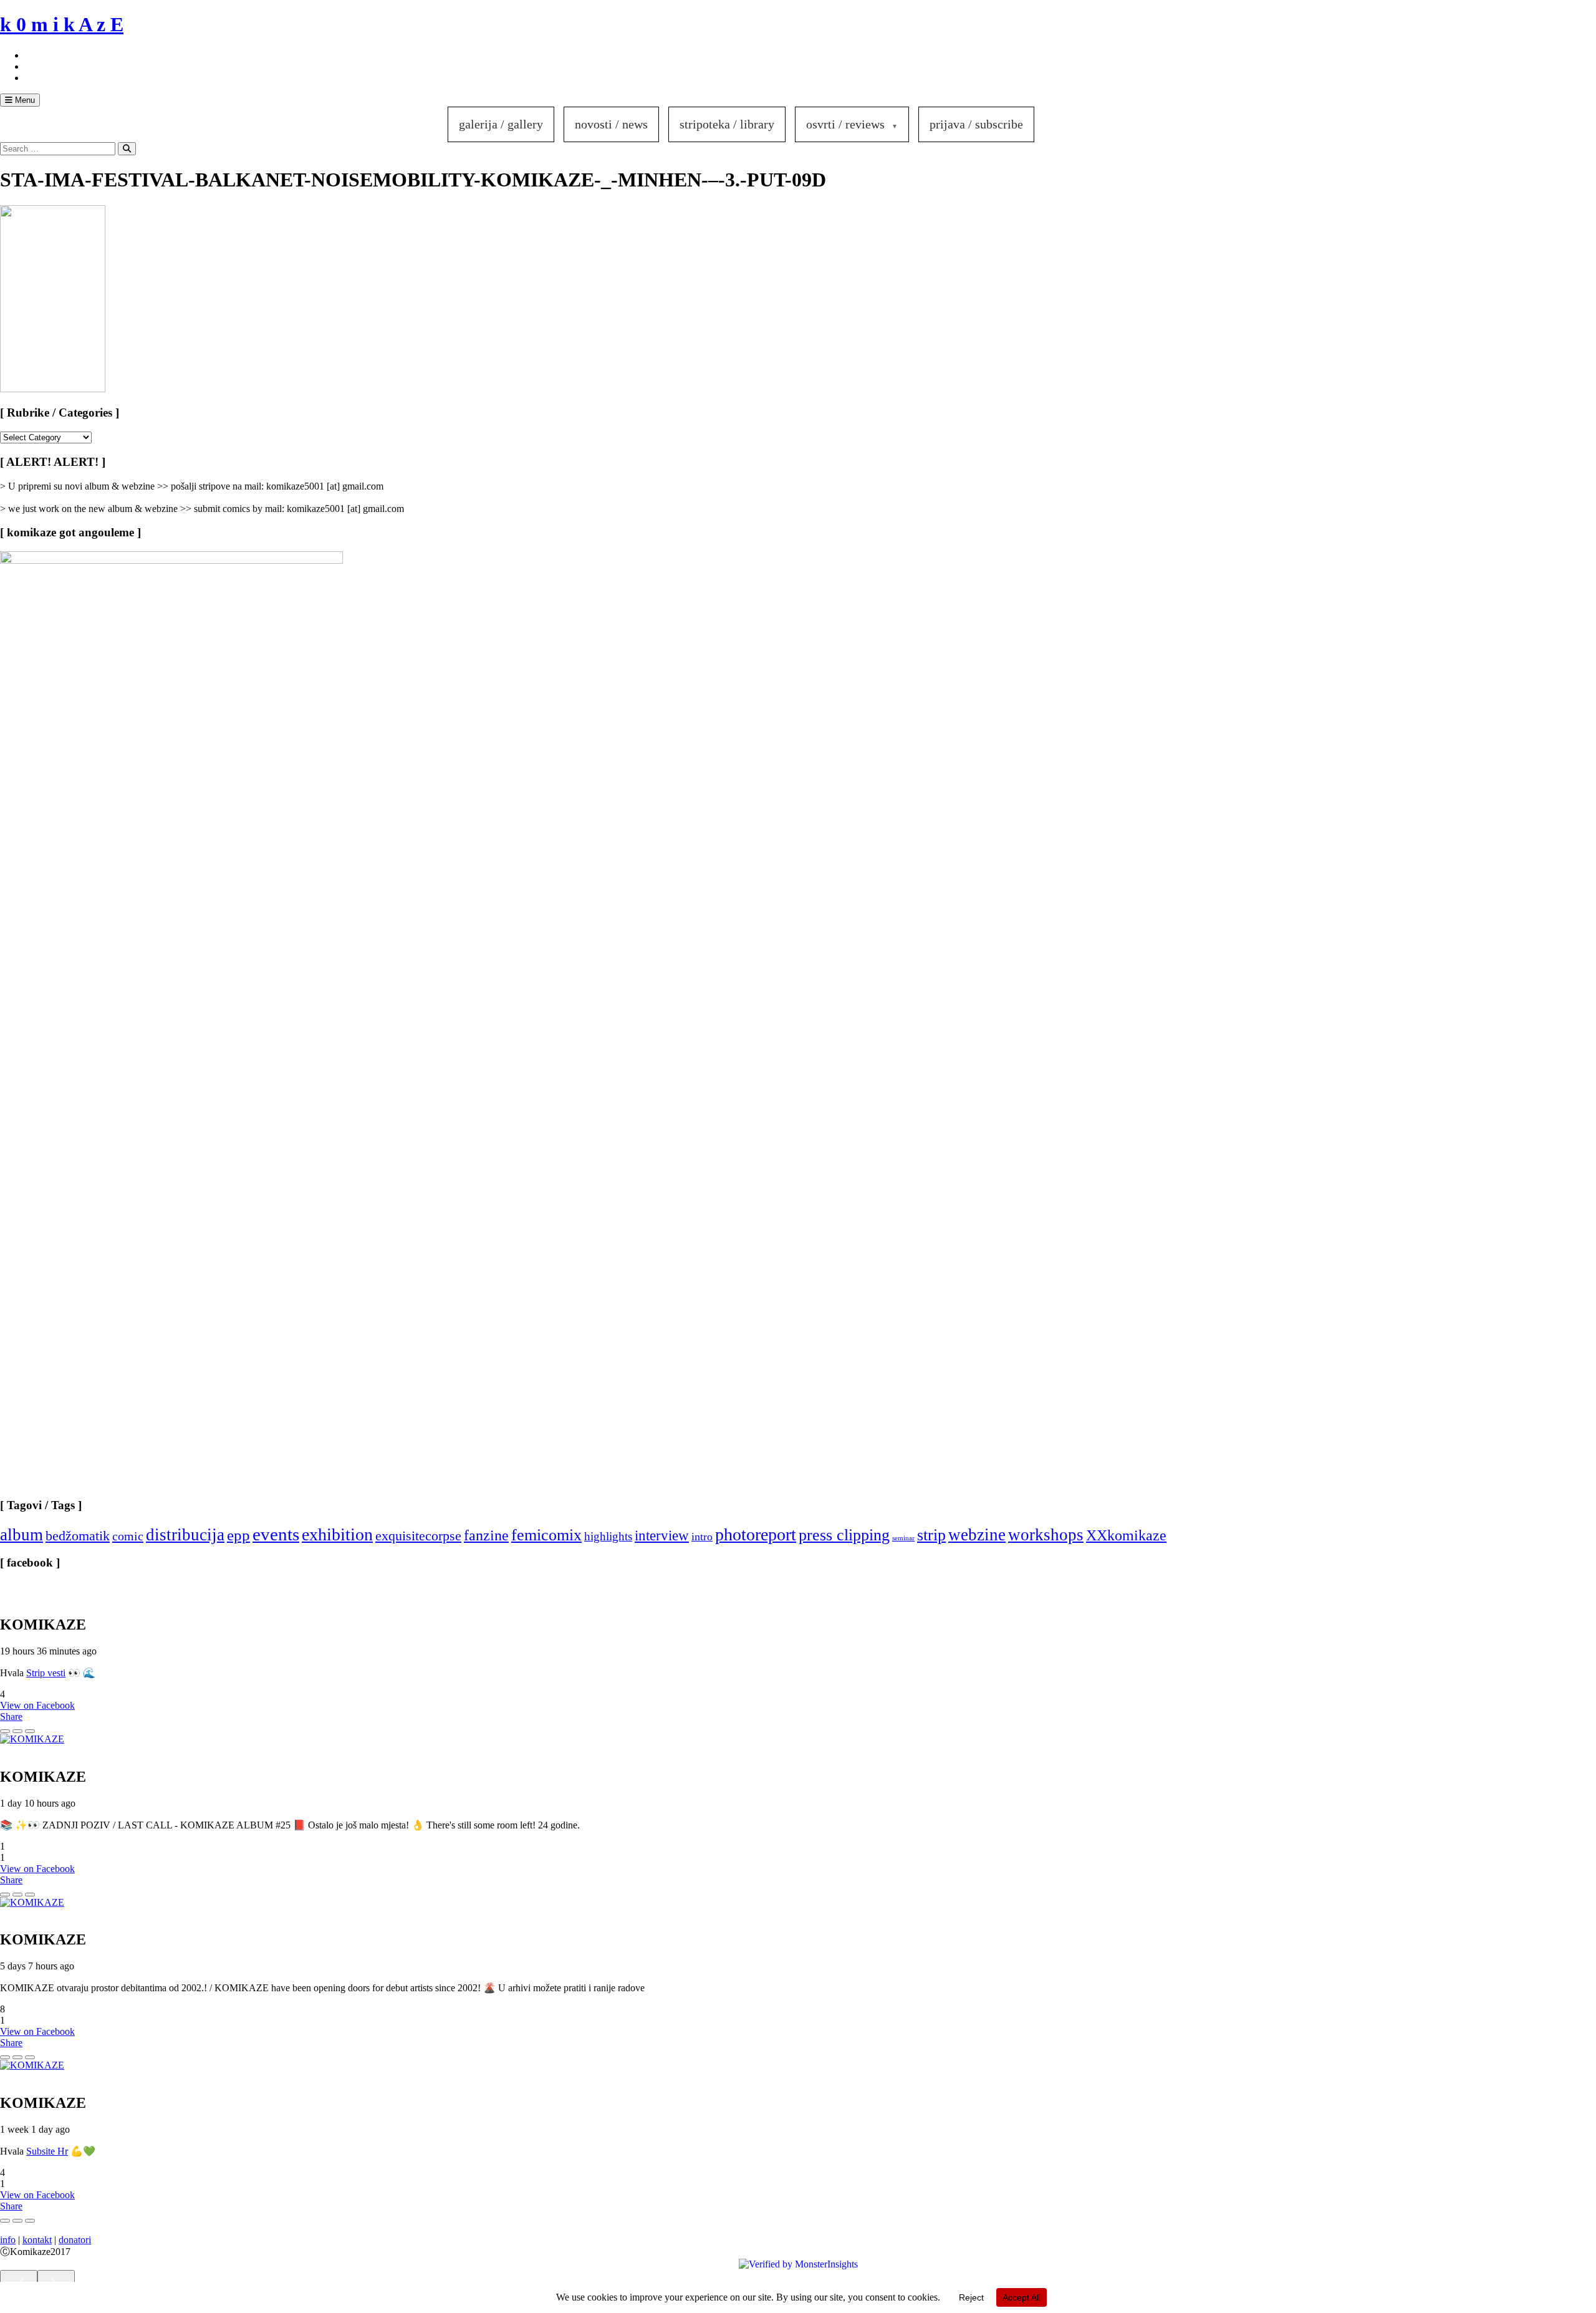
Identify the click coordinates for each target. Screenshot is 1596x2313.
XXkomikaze (1126, 1535)
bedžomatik (78, 1536)
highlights (608, 1536)
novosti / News (611, 124)
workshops (1046, 1535)
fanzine (486, 1535)
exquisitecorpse (418, 1536)
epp (238, 1535)
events (276, 1534)
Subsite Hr (47, 2151)
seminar (903, 1538)
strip (931, 1535)
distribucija (185, 1535)
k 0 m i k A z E (62, 24)
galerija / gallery (501, 124)
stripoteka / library (727, 124)
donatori (75, 2240)
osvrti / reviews (845, 124)
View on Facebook (37, 1705)
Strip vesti (46, 1673)
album (22, 1535)
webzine (977, 1535)
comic (128, 1536)
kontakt (37, 2240)
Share (11, 1717)
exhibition (337, 1534)
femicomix (546, 1535)
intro (702, 1537)
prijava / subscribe (976, 124)
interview (662, 1535)
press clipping (844, 1535)
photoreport (756, 1534)
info (8, 2240)
